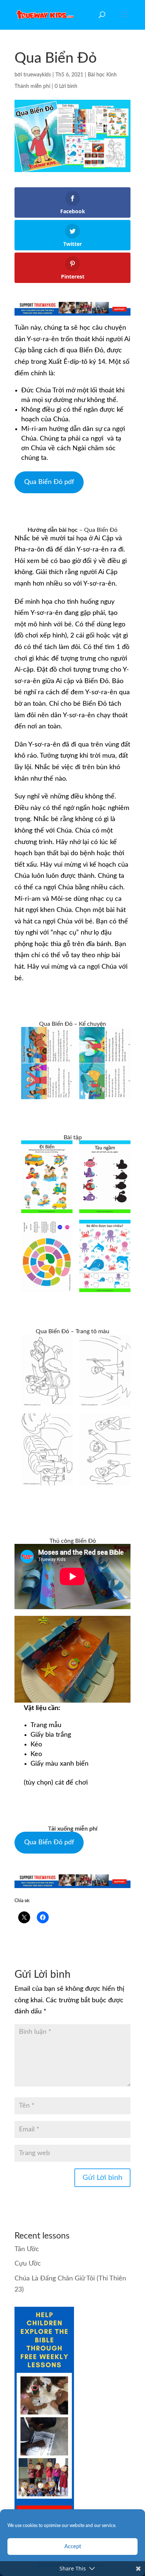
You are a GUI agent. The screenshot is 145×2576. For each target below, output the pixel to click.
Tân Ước (27, 2249)
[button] (47, 1063)
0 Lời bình (66, 86)
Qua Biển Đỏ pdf (49, 482)
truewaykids (37, 75)
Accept (73, 2547)
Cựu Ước (28, 2264)
